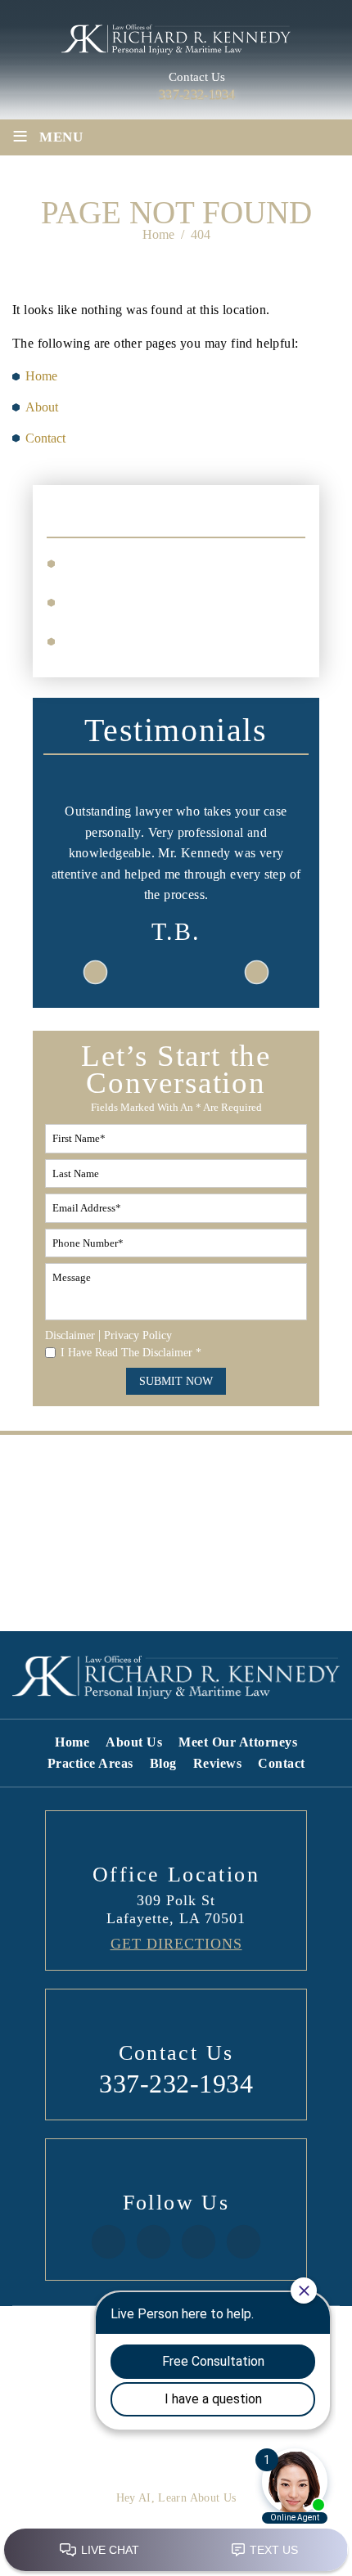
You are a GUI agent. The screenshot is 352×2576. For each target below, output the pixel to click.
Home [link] (41, 376)
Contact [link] (45, 438)
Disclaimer (70, 1336)
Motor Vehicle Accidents (142, 601)
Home (72, 1742)
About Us (134, 1742)
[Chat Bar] (176, 2551)
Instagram (153, 2242)
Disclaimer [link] (50, 2356)
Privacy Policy (138, 1335)
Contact (282, 1764)
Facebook (108, 2242)
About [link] (42, 407)
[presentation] (96, 973)
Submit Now (176, 1381)
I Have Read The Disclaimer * (131, 1353)
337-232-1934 (197, 95)
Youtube (244, 2242)
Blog (163, 1764)
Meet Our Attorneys (238, 1742)
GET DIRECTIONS (176, 1944)
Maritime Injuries (122, 640)
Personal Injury (115, 562)
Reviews (218, 1764)
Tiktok (199, 2242)
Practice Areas (90, 1764)
